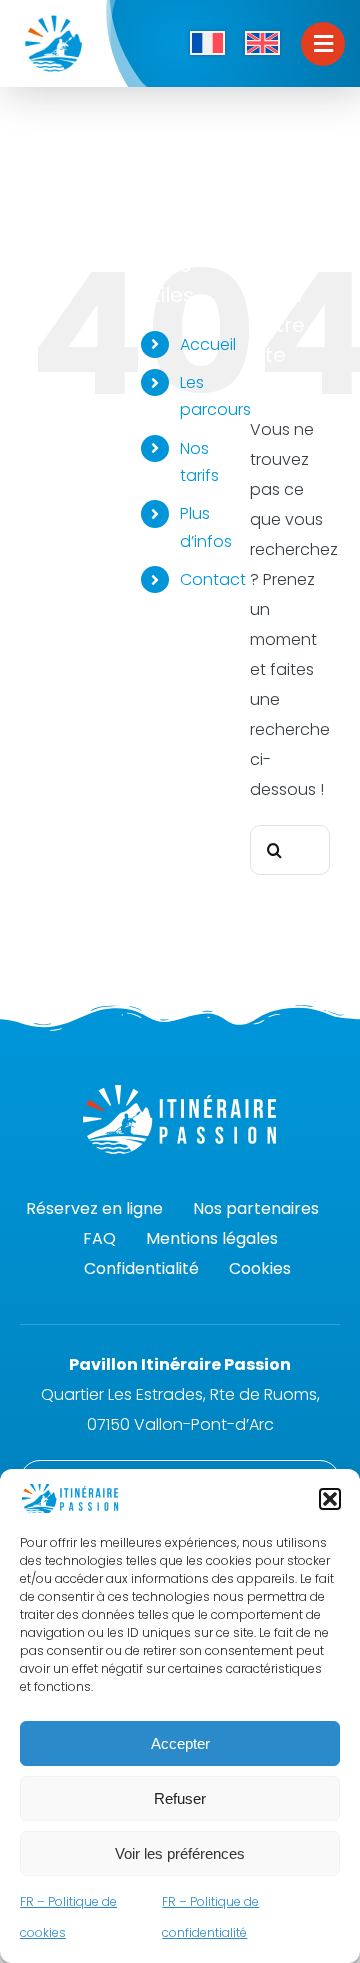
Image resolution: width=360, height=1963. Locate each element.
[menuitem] (207, 44)
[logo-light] (180, 1092)
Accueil (208, 344)
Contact (213, 579)
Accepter (180, 1743)
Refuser (180, 1798)
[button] (330, 1499)
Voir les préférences (180, 1853)
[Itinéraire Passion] (53, 17)
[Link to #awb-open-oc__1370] (323, 44)
